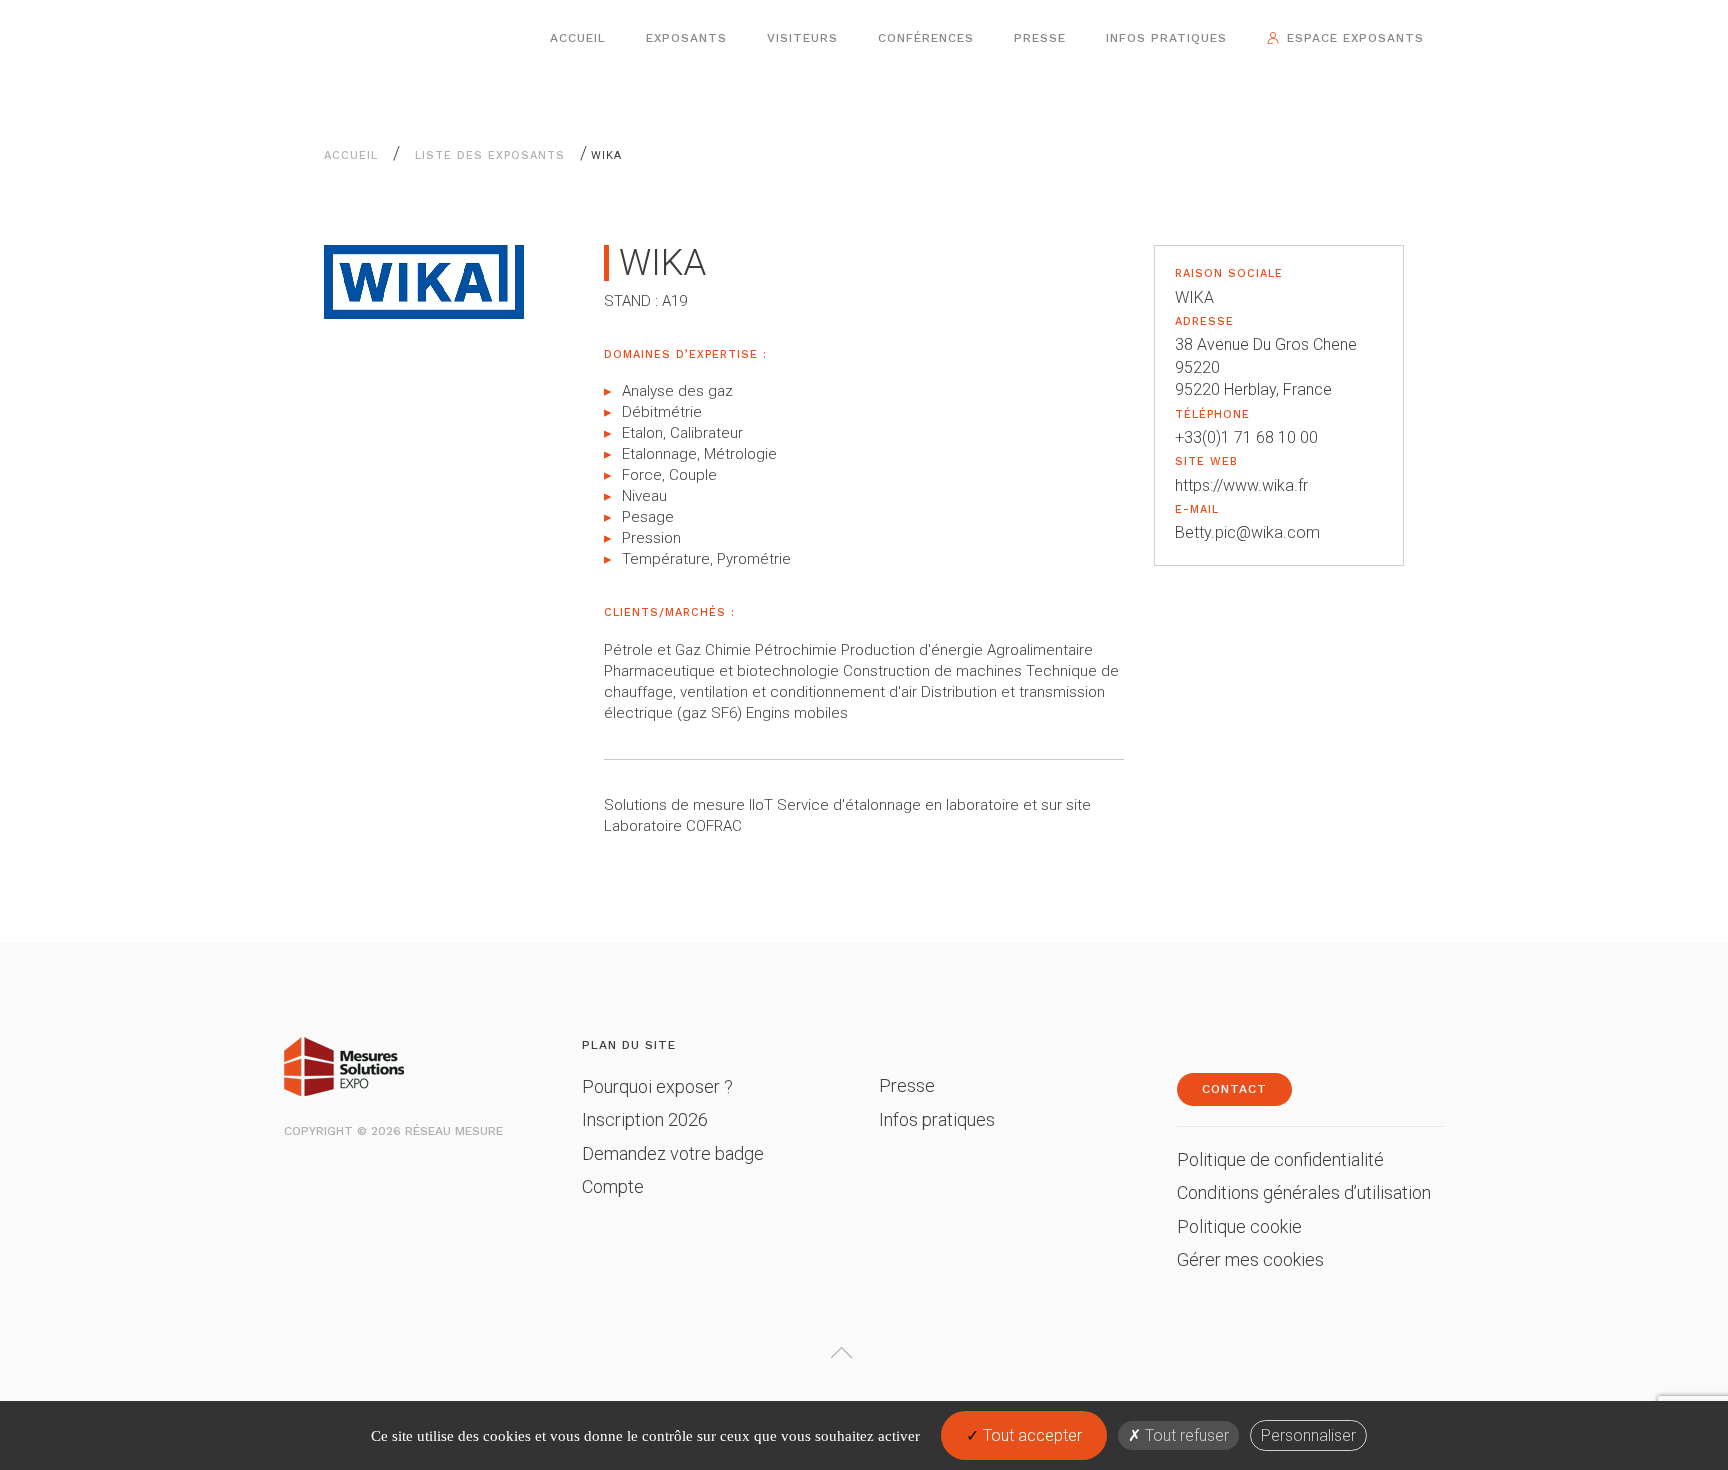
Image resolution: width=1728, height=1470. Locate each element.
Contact (1234, 1089)
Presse (1040, 38)
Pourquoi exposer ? (657, 1086)
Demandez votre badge (673, 1153)
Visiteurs (802, 38)
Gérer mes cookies (1250, 1259)
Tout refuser (1185, 1435)
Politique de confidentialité (1280, 1159)
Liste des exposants (490, 155)
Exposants (686, 38)
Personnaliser (1308, 1435)
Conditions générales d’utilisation (1304, 1192)
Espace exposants (1355, 38)
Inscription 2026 (645, 1119)
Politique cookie (1239, 1226)
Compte (613, 1186)
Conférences (926, 38)
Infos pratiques (1166, 38)
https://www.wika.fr (1241, 485)
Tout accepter (1030, 1435)
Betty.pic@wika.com (1247, 532)
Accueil (578, 38)
